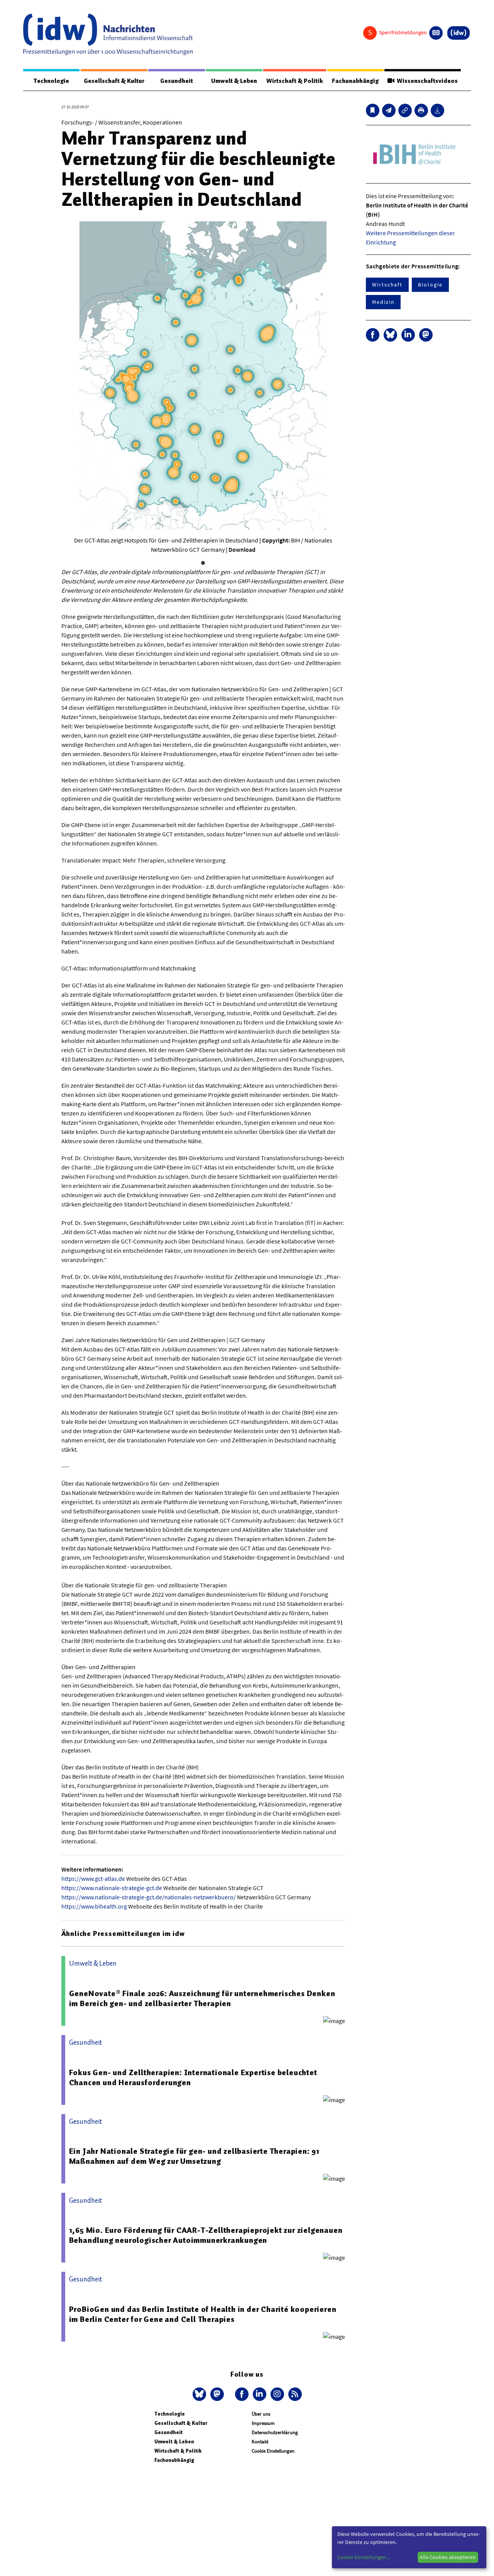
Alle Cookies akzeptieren (448, 2557)
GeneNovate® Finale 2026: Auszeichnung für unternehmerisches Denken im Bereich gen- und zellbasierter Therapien (202, 1998)
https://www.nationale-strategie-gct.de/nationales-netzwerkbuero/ (149, 1897)
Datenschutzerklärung (275, 2432)
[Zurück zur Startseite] (108, 34)
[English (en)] (436, 33)
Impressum (263, 2423)
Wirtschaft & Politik (295, 81)
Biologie (430, 285)
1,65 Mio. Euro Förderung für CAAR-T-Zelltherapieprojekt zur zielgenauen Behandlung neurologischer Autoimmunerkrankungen (206, 2235)
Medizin (383, 302)
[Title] (405, 110)
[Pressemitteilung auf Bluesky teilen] (390, 335)
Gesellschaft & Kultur (114, 81)
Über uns (261, 2414)
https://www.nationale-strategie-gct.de (112, 1888)
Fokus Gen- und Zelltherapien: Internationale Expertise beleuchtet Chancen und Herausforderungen (193, 2077)
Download (242, 549)
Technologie (51, 81)
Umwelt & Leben (234, 81)
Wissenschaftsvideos (426, 81)
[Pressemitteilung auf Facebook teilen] (373, 335)
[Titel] (373, 110)
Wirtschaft (387, 285)
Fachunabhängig (355, 81)
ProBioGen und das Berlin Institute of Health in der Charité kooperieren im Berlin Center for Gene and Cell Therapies (203, 2314)
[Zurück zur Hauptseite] (458, 33)
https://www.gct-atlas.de (93, 1879)
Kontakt (260, 2442)
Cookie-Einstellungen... (364, 2557)
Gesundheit (177, 81)
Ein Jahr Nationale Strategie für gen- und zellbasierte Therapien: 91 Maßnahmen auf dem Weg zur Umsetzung (194, 2156)
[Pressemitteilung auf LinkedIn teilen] (408, 335)
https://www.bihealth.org (94, 1906)
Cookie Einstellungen (273, 2451)
